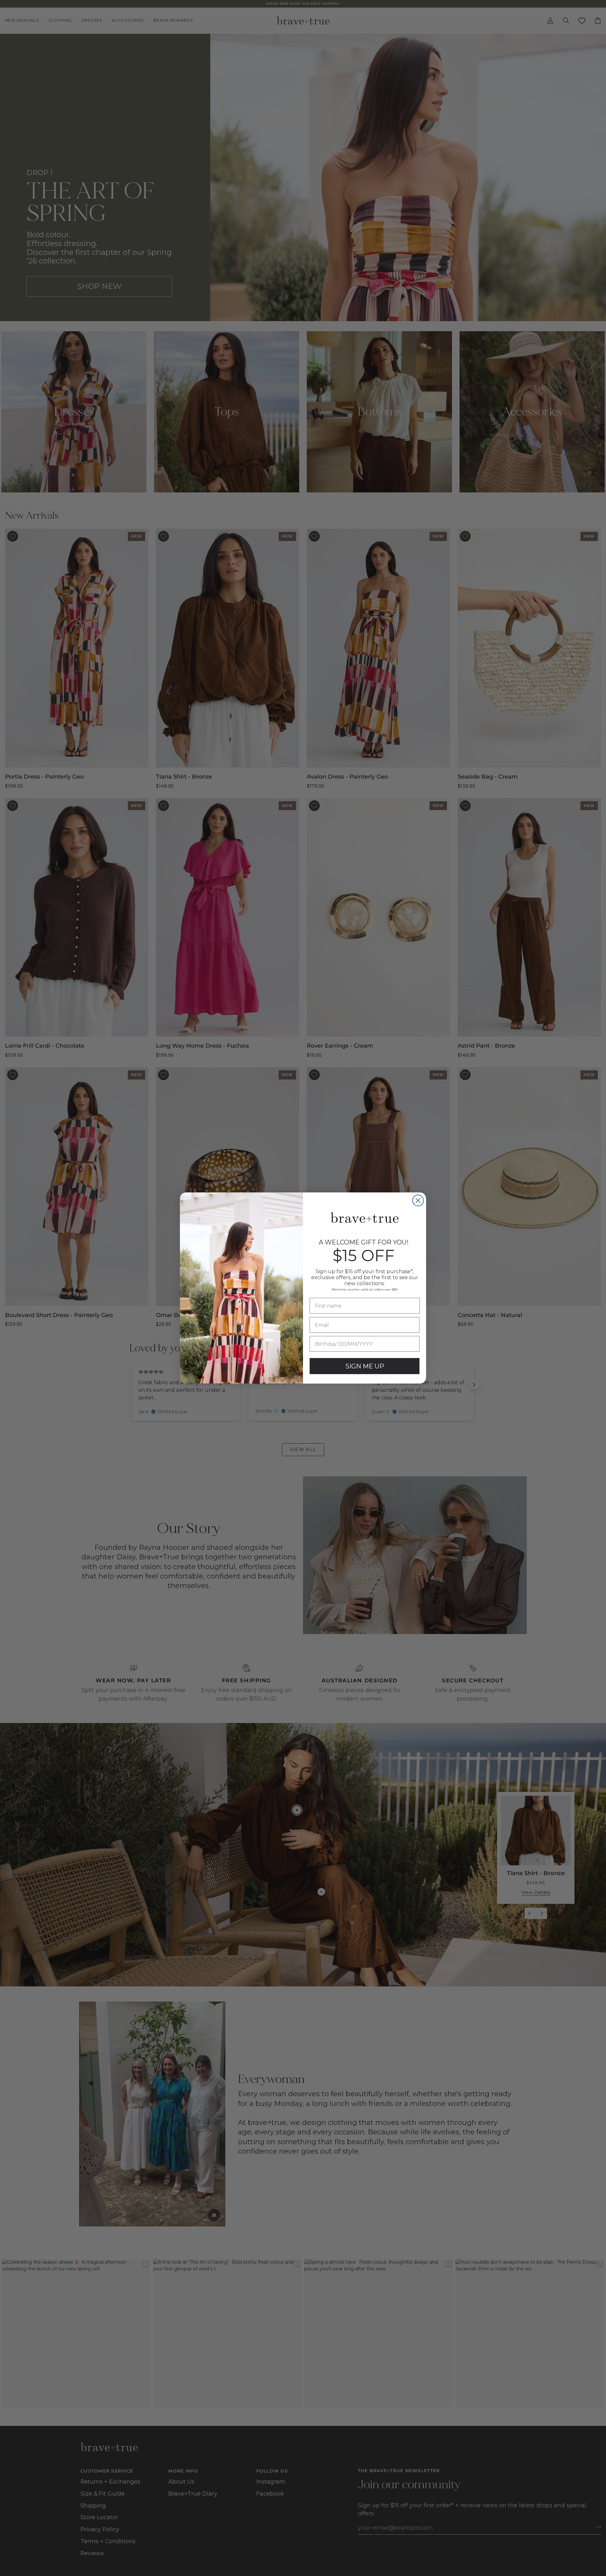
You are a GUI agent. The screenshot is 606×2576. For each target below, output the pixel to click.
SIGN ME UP (365, 1366)
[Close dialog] (418, 1200)
